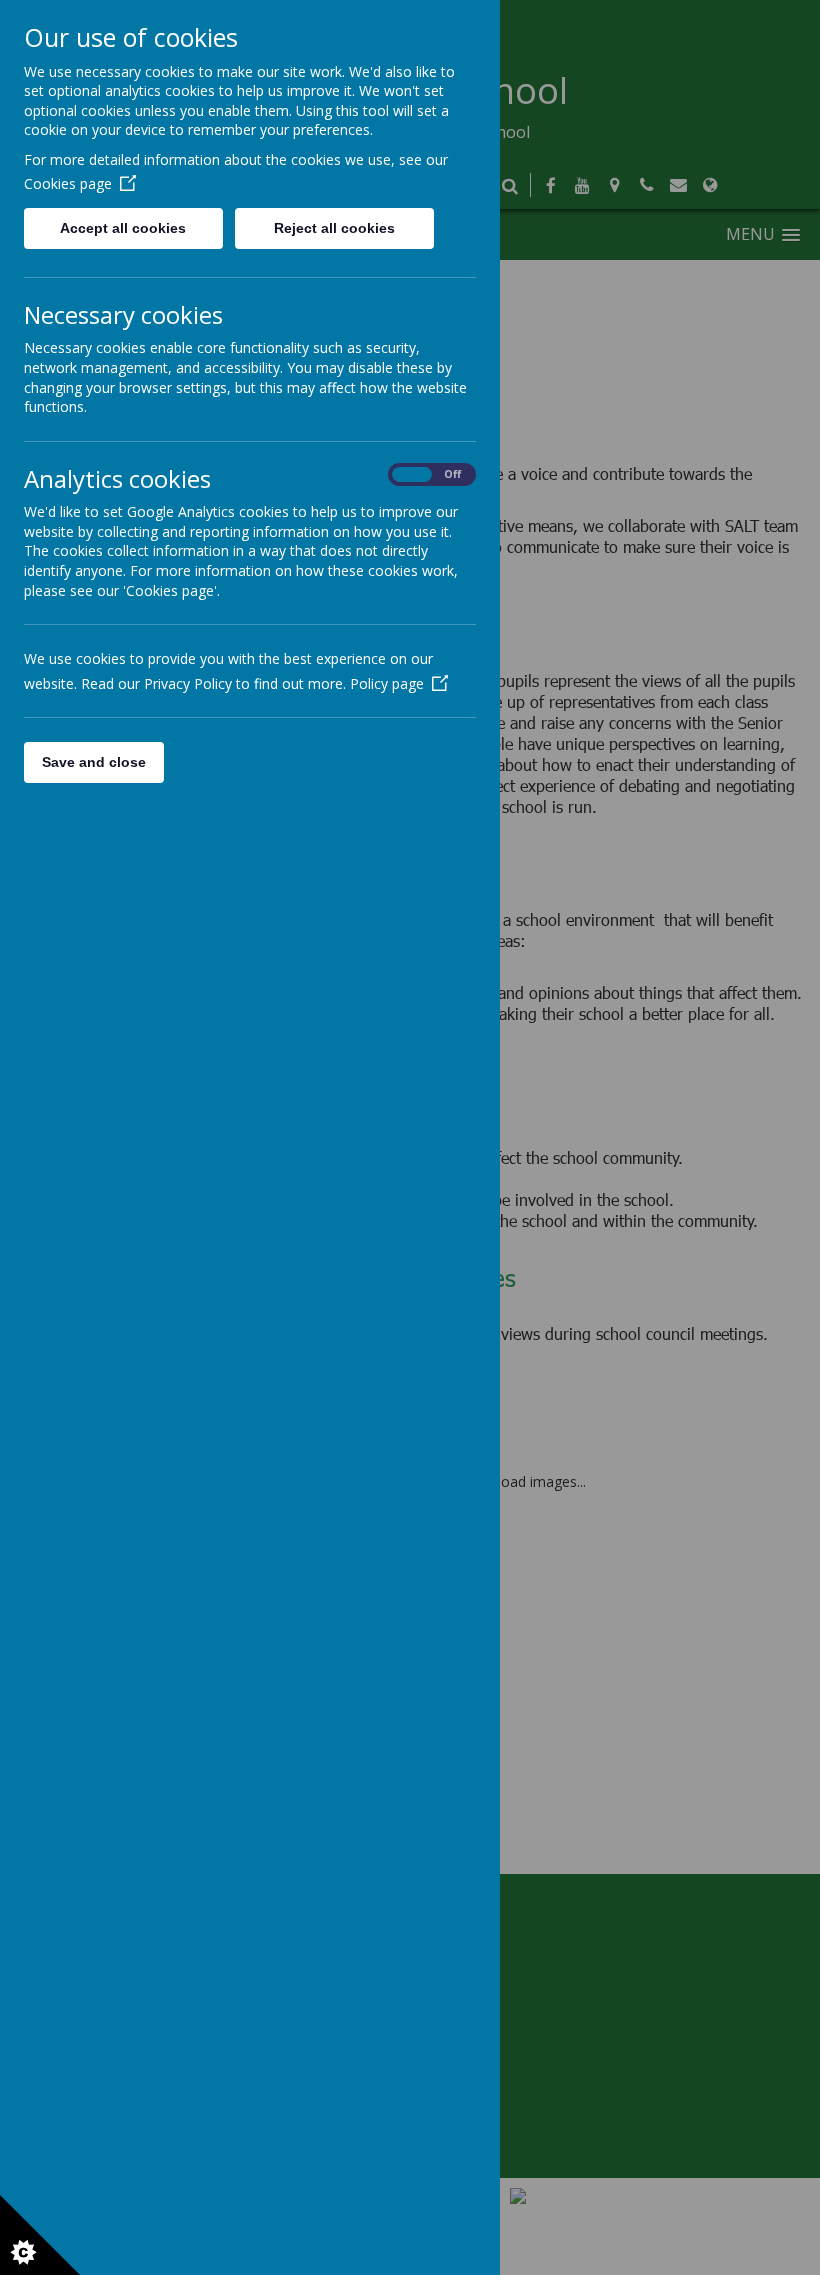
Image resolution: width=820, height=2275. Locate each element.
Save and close (94, 762)
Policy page (387, 683)
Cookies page (68, 183)
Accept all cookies (123, 228)
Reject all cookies (334, 228)
